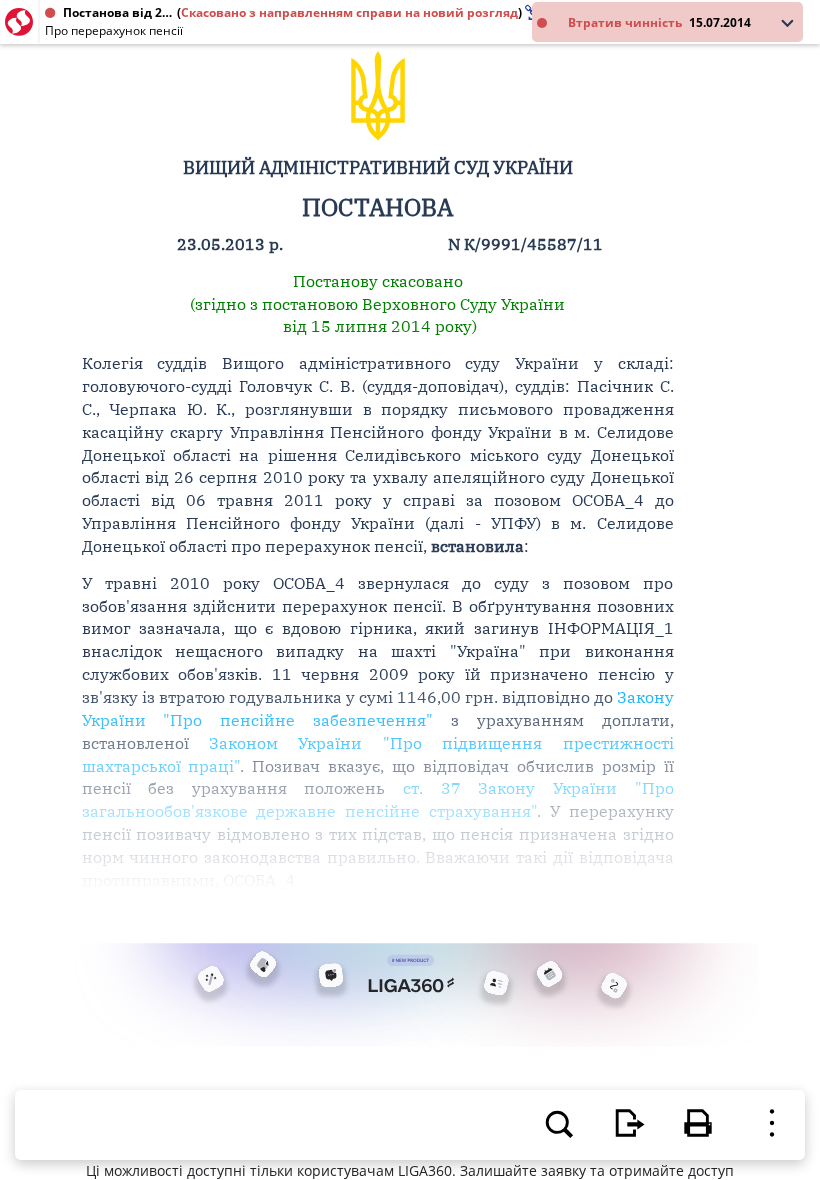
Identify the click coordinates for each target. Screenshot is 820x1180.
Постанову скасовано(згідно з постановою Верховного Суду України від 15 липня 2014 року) (377, 304)
